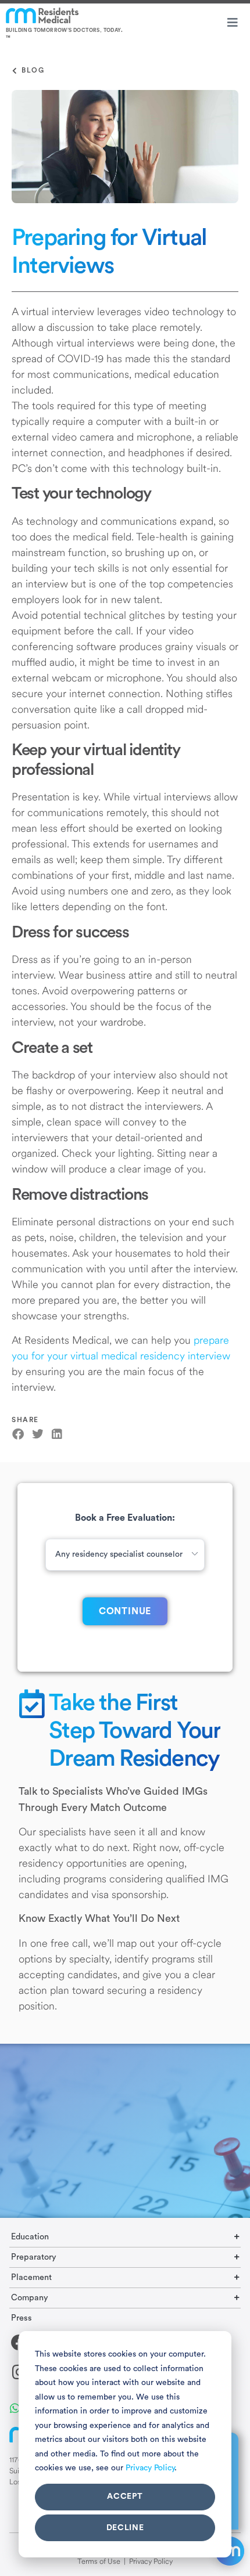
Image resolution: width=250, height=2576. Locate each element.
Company (30, 2298)
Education (30, 2237)
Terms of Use (99, 2561)
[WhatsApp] (15, 2407)
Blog (33, 70)
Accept (125, 2496)
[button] (18, 1435)
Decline (125, 2528)
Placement (31, 2277)
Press (22, 2318)
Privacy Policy (150, 2468)
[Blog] (15, 71)
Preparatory (34, 2257)
